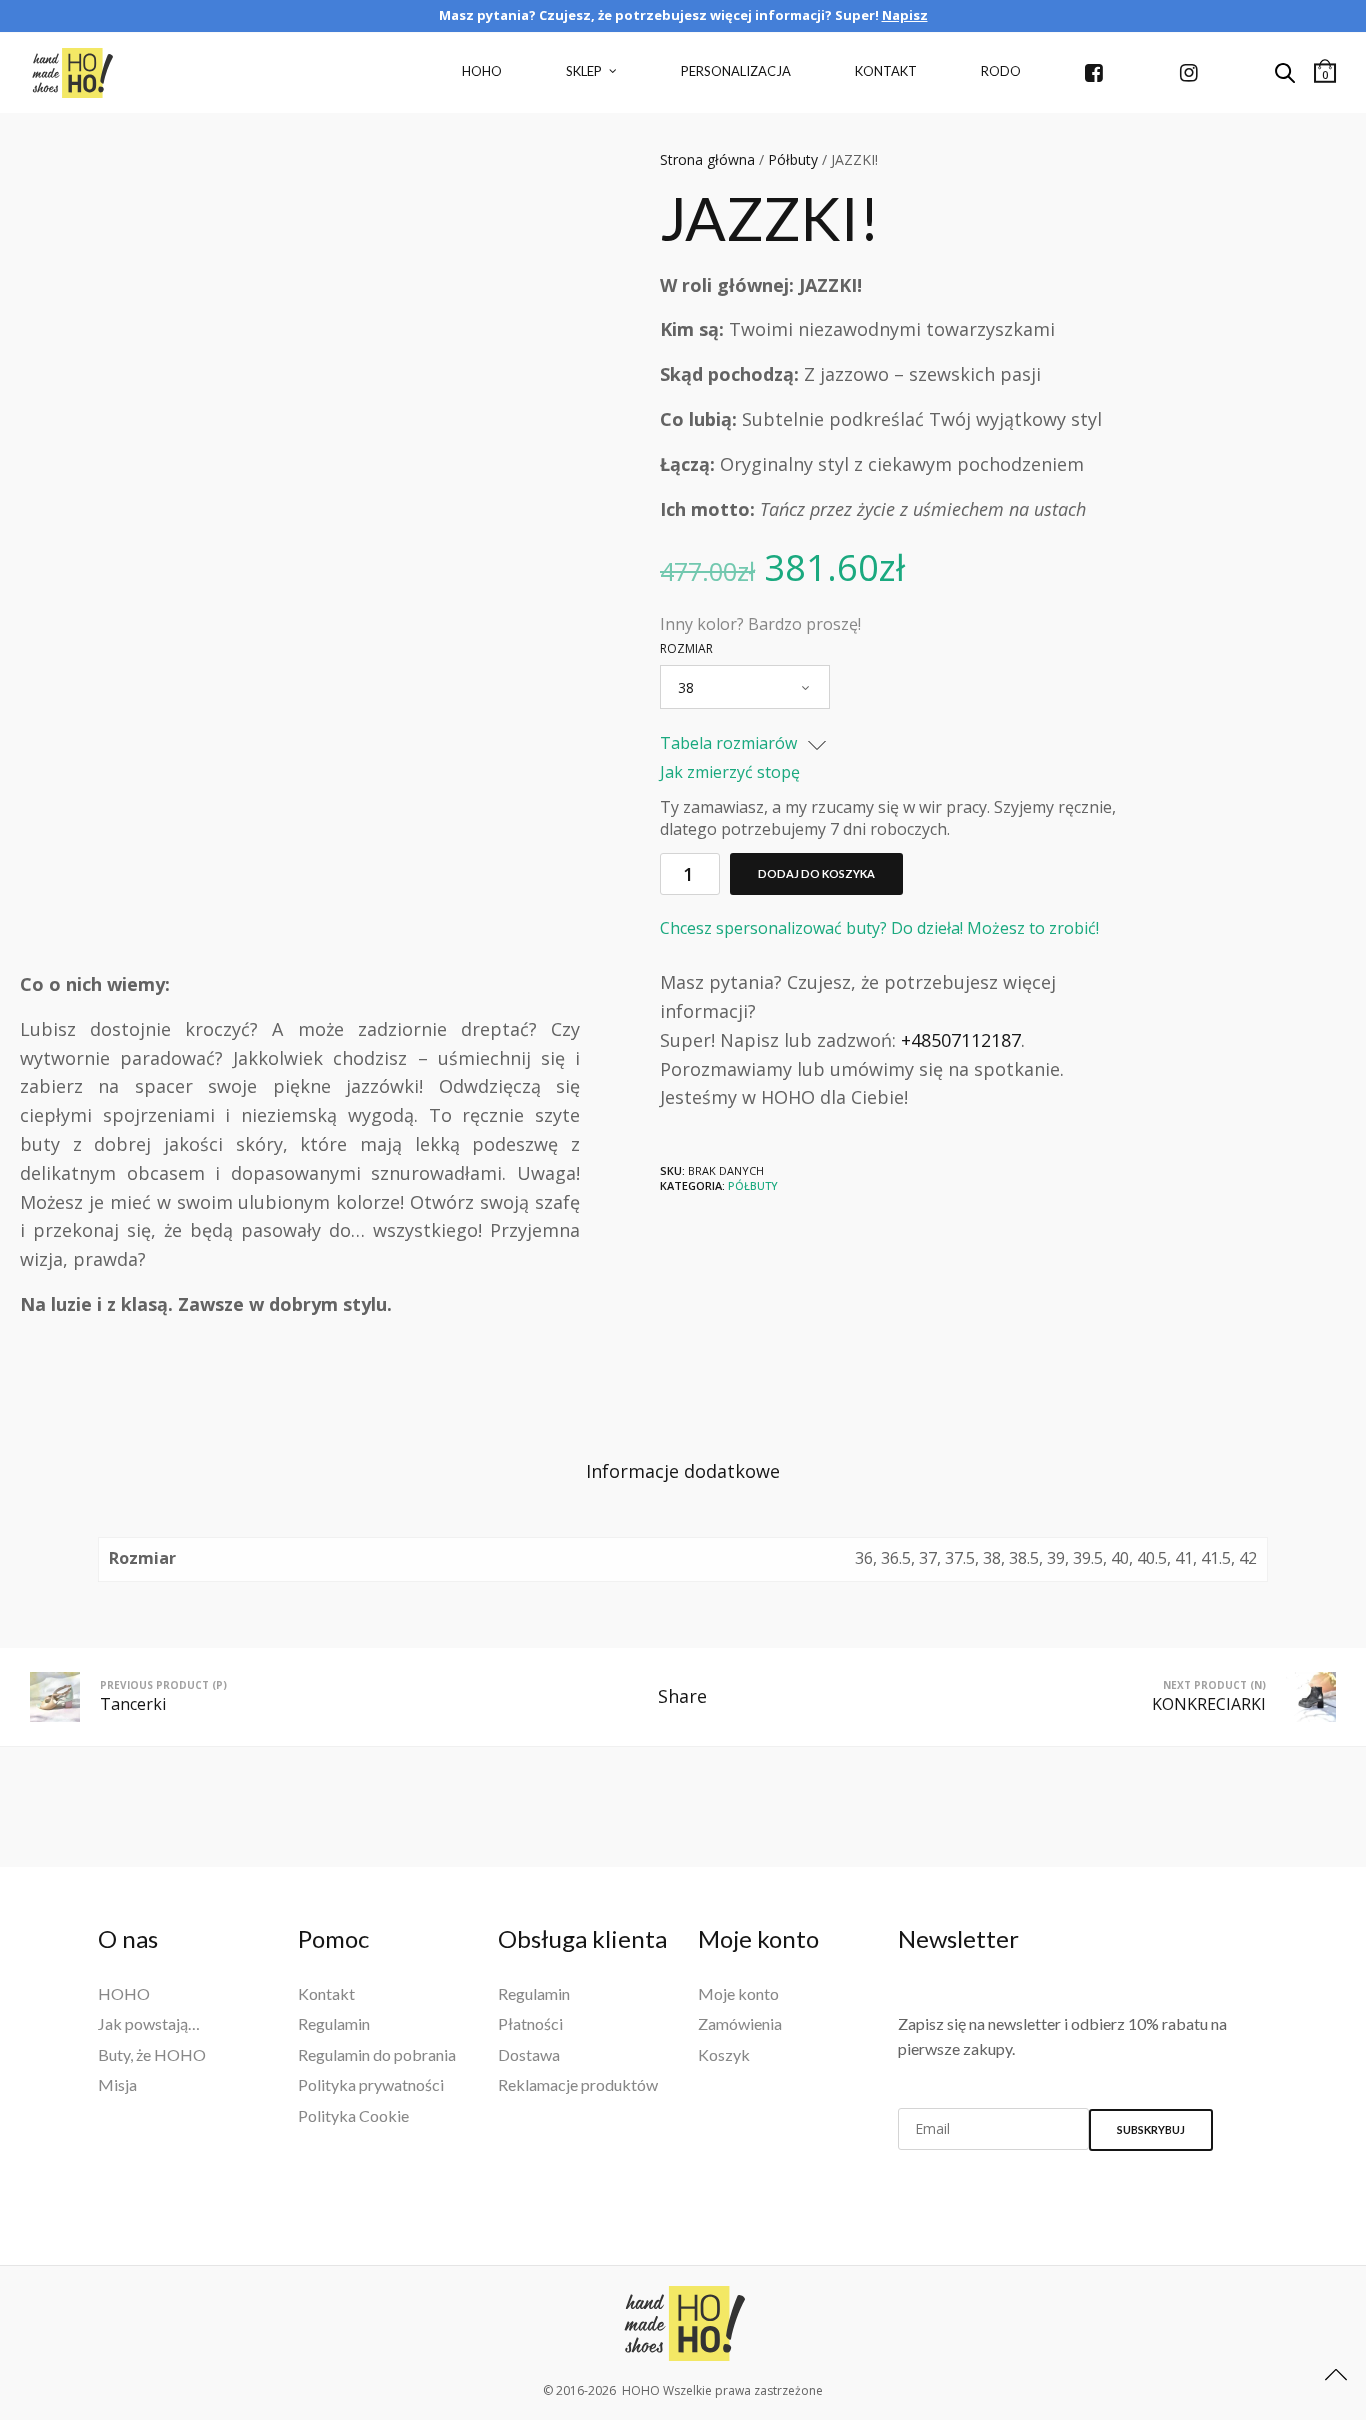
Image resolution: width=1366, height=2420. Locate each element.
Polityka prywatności (371, 2084)
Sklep (584, 71)
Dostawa (529, 2054)
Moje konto (738, 1993)
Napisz (905, 15)
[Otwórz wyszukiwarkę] (1285, 73)
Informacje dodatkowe (683, 1471)
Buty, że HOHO (152, 2054)
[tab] (683, 1471)
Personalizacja (736, 71)
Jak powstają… (149, 2023)
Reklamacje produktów (578, 2084)
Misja (117, 2084)
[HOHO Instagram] (1195, 73)
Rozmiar (686, 649)
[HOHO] (683, 2323)
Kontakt (886, 71)
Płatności (530, 2023)
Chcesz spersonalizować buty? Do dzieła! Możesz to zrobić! (879, 928)
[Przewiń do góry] (1336, 2375)
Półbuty (793, 159)
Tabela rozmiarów (730, 744)
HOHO (482, 71)
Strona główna (707, 159)
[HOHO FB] (1100, 73)
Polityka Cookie (353, 2115)
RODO (1001, 71)
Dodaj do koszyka (816, 873)
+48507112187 (961, 1040)
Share (682, 1696)
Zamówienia (740, 2023)
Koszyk (724, 2054)
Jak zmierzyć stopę (730, 772)
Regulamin (334, 2023)
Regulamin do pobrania (377, 2054)
